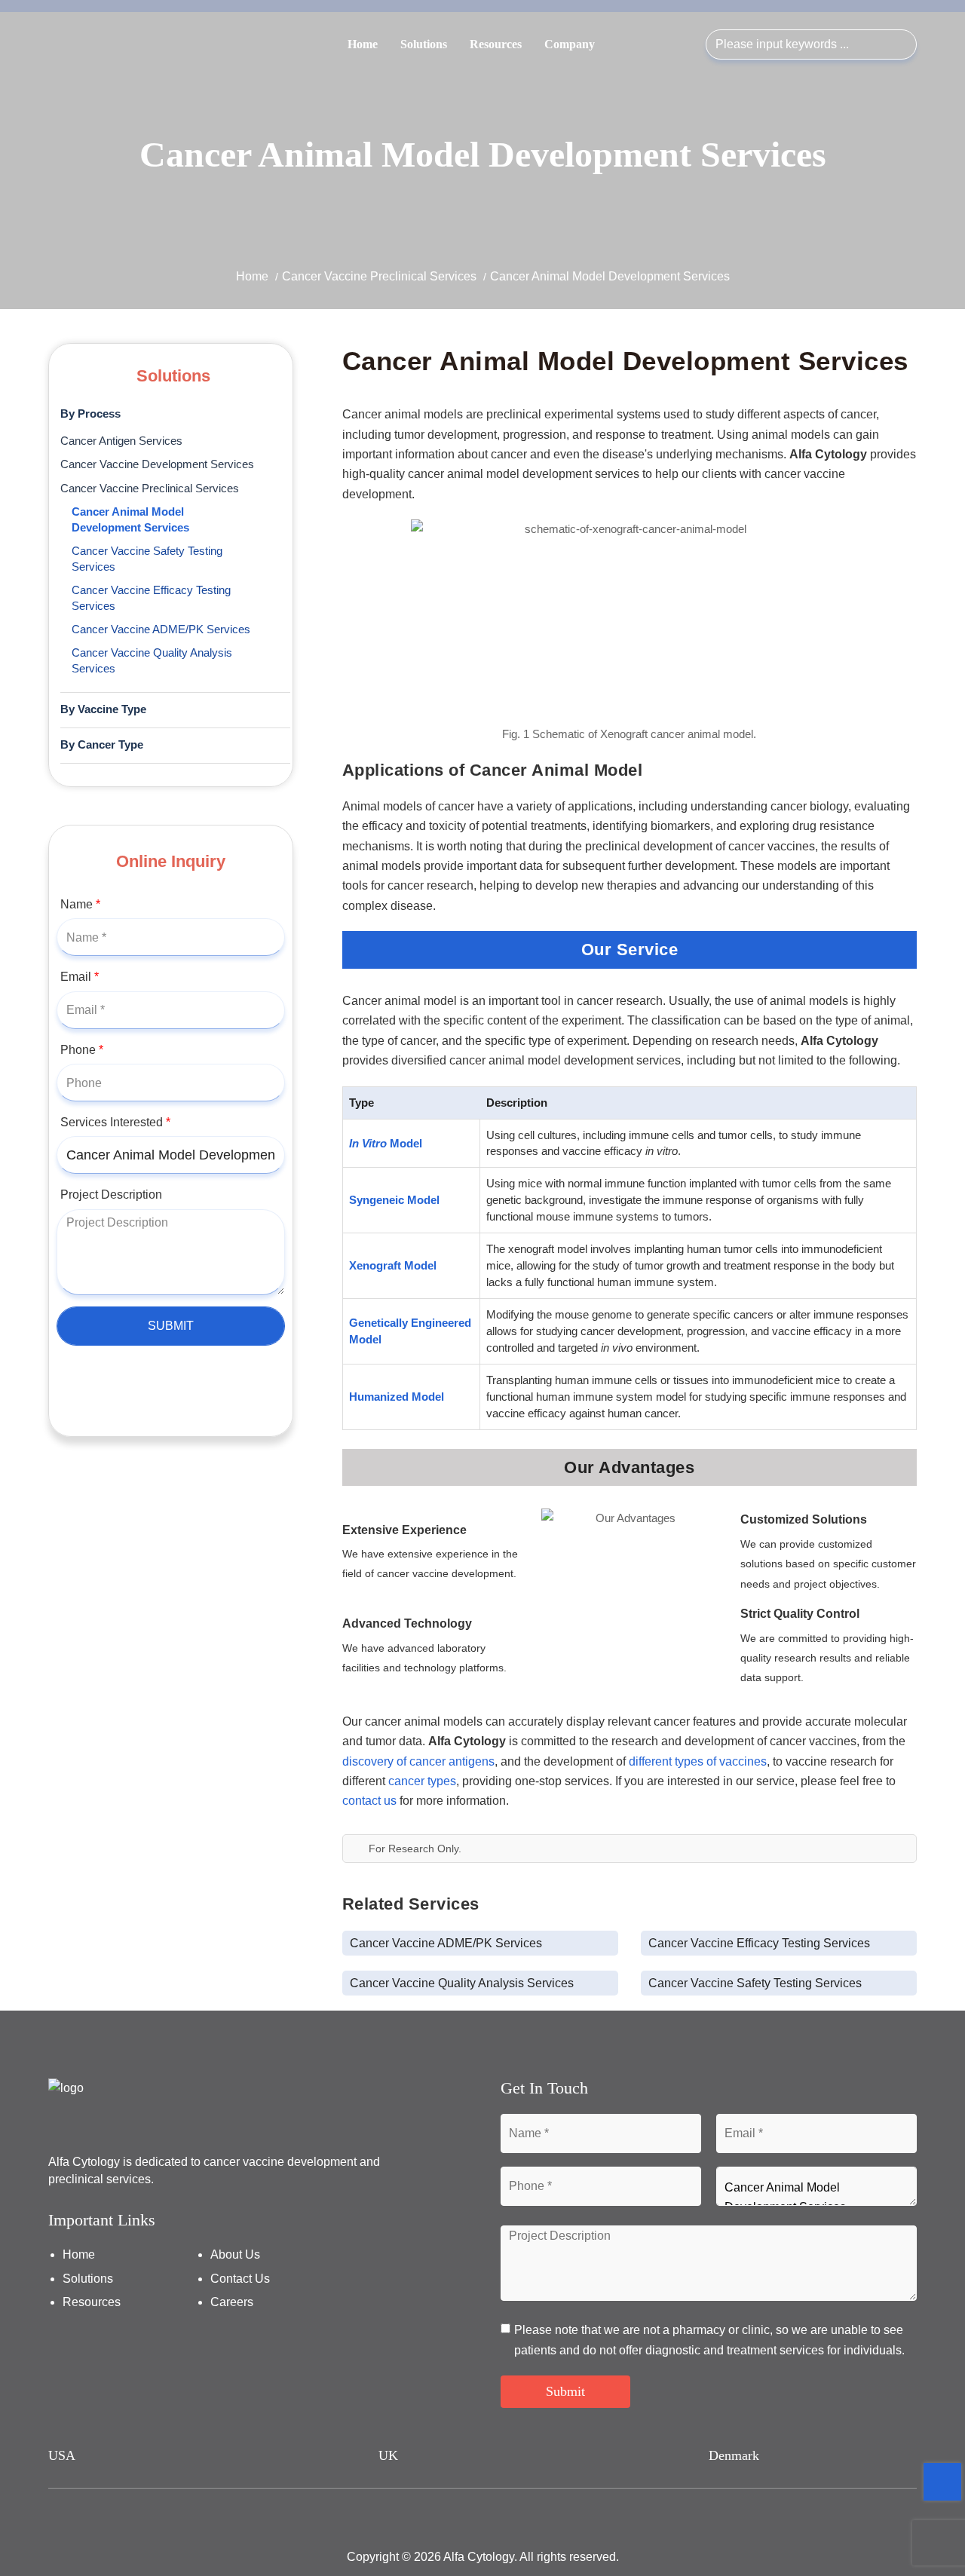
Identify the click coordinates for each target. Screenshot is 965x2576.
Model (386, 1143)
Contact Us (240, 2279)
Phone (82, 1050)
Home (363, 44)
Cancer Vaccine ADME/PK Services (161, 629)
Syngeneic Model (394, 1200)
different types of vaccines (698, 1761)
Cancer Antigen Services (121, 441)
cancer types (422, 1781)
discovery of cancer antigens (418, 1761)
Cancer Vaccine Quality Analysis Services (152, 661)
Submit (565, 2391)
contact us (369, 1801)
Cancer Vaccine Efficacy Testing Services (151, 598)
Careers (232, 2302)
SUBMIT (171, 1326)
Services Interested (115, 1122)
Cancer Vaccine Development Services (157, 464)
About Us (235, 2254)
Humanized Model (397, 1397)
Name (80, 904)
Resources (496, 44)
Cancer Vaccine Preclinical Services (379, 276)
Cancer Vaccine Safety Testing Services (147, 559)
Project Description (111, 1195)
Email (80, 977)
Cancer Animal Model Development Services (130, 520)
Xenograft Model (393, 1265)
